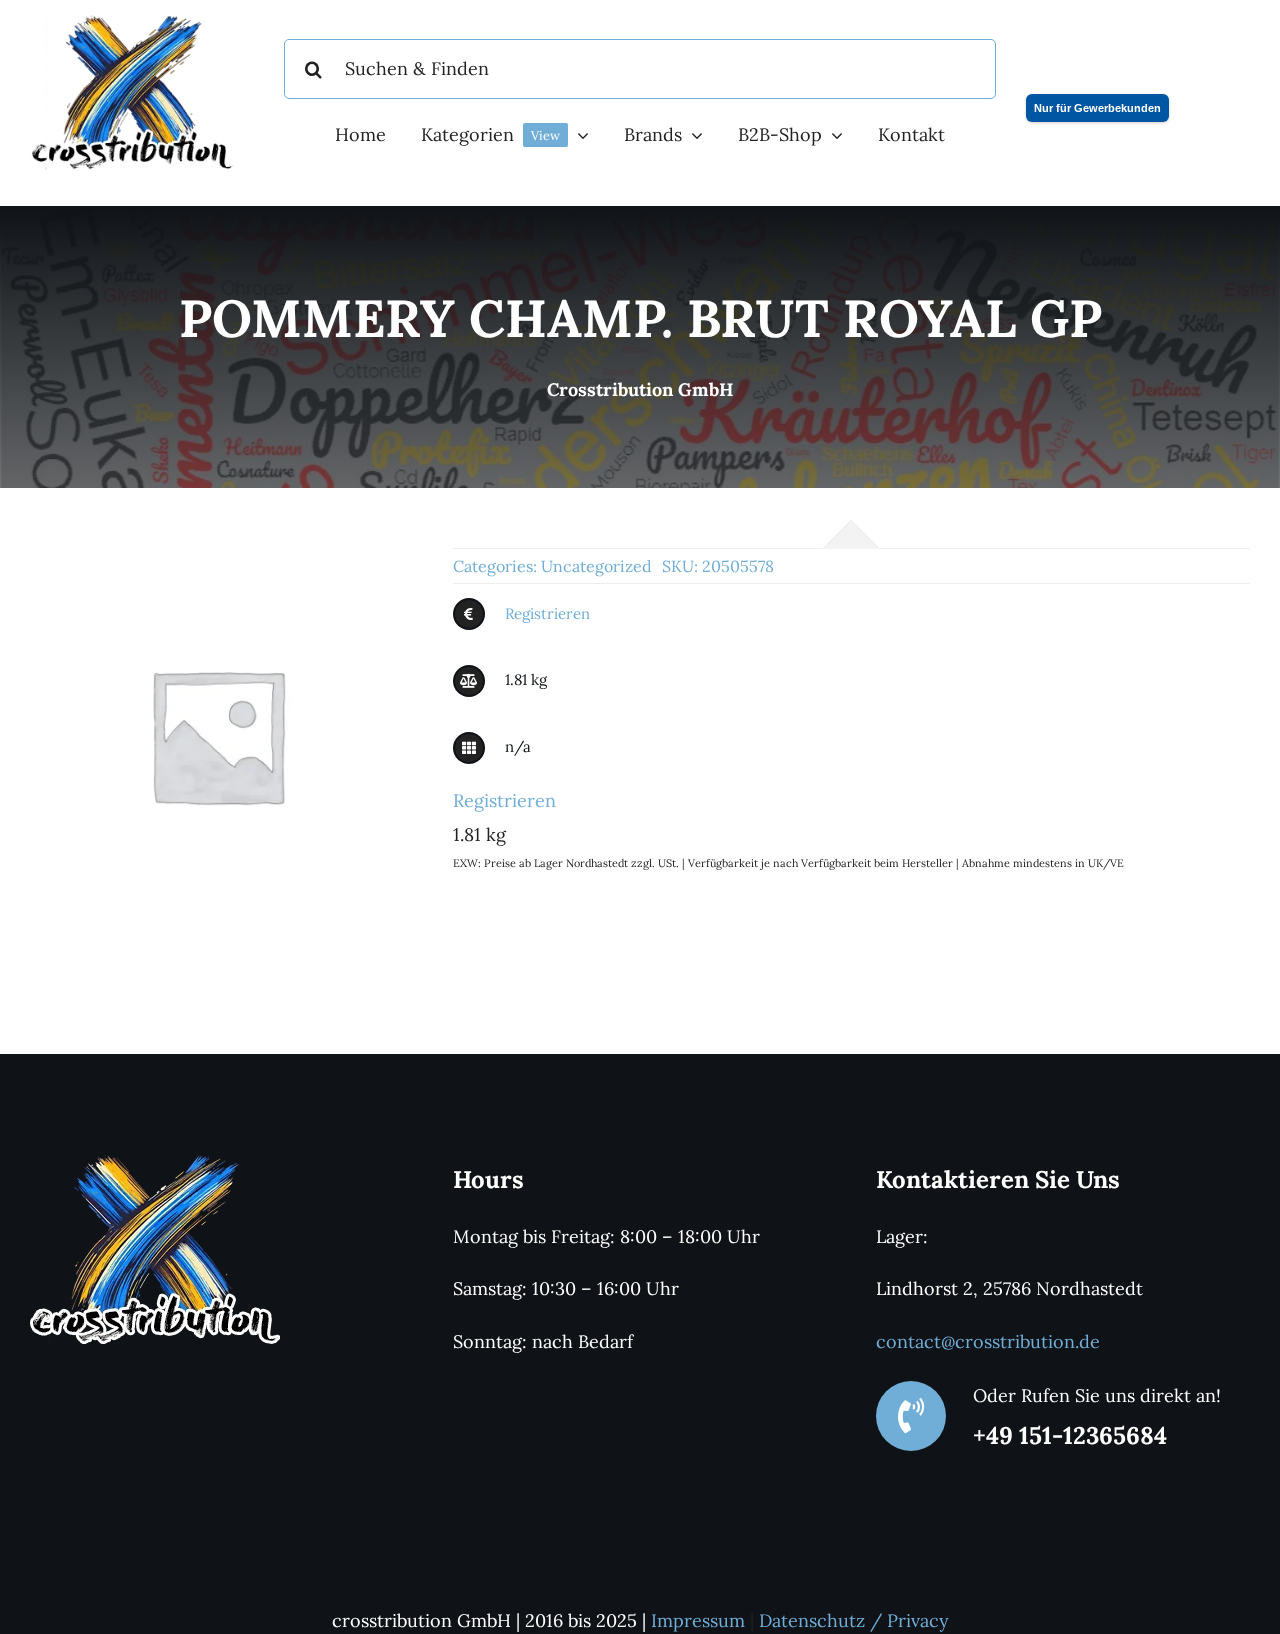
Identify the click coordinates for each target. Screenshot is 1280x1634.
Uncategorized (596, 566)
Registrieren (547, 613)
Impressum (698, 1620)
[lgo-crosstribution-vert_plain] (155, 1162)
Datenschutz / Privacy (854, 1620)
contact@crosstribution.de (988, 1341)
